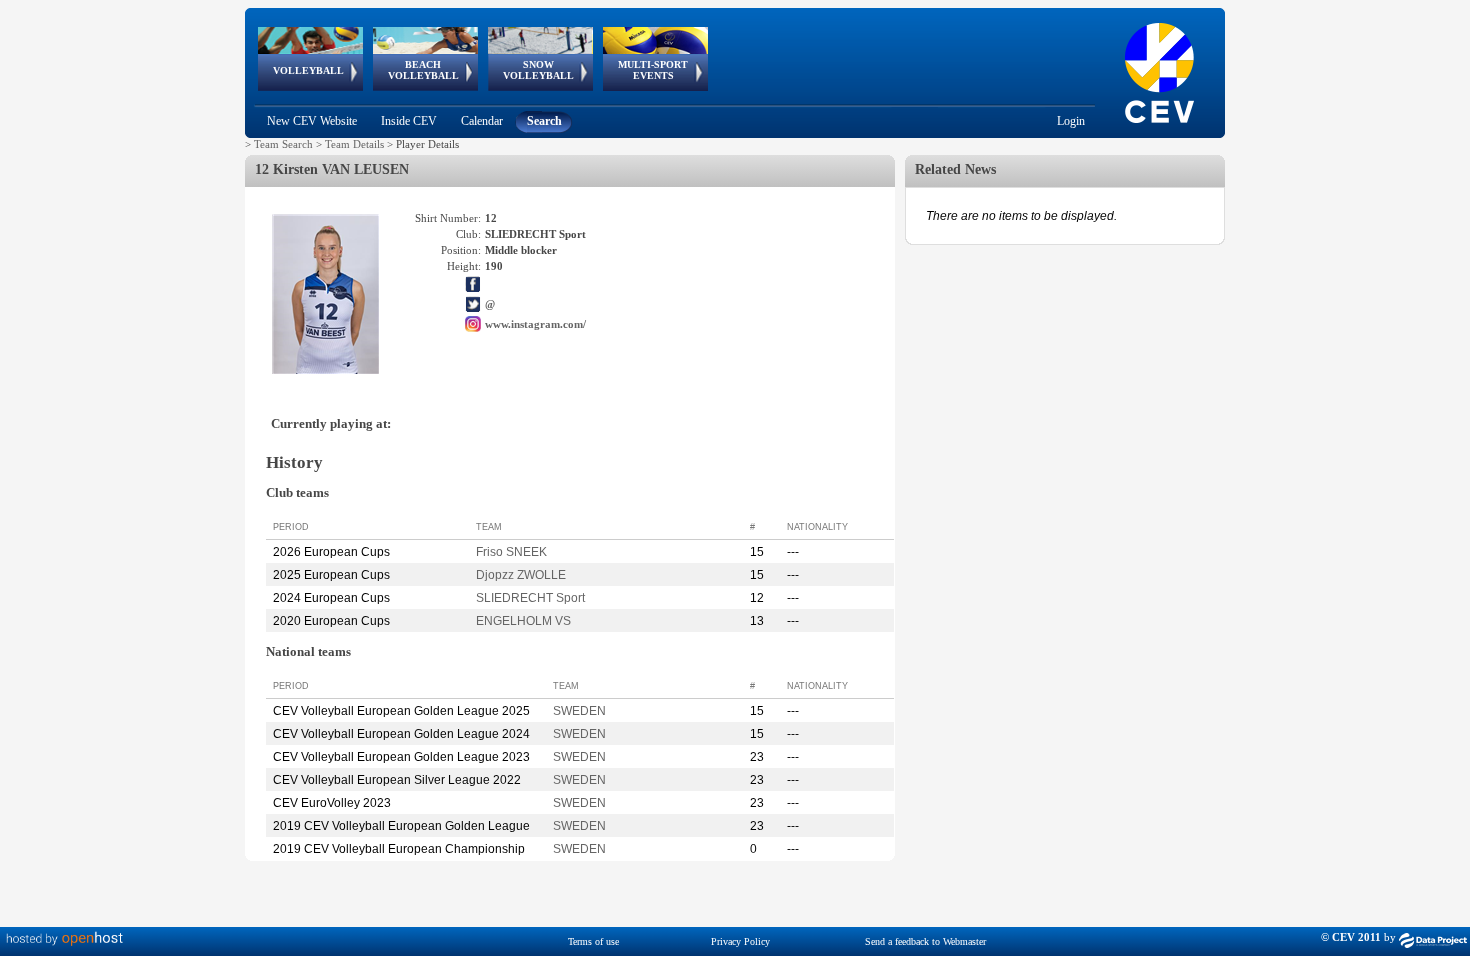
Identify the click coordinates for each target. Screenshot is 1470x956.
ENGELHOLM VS (523, 621)
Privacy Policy (740, 941)
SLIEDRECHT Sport (530, 598)
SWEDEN (579, 711)
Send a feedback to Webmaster (925, 941)
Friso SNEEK (511, 552)
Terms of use (593, 941)
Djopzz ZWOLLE (521, 575)
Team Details (354, 144)
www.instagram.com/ (535, 324)
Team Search (283, 144)
